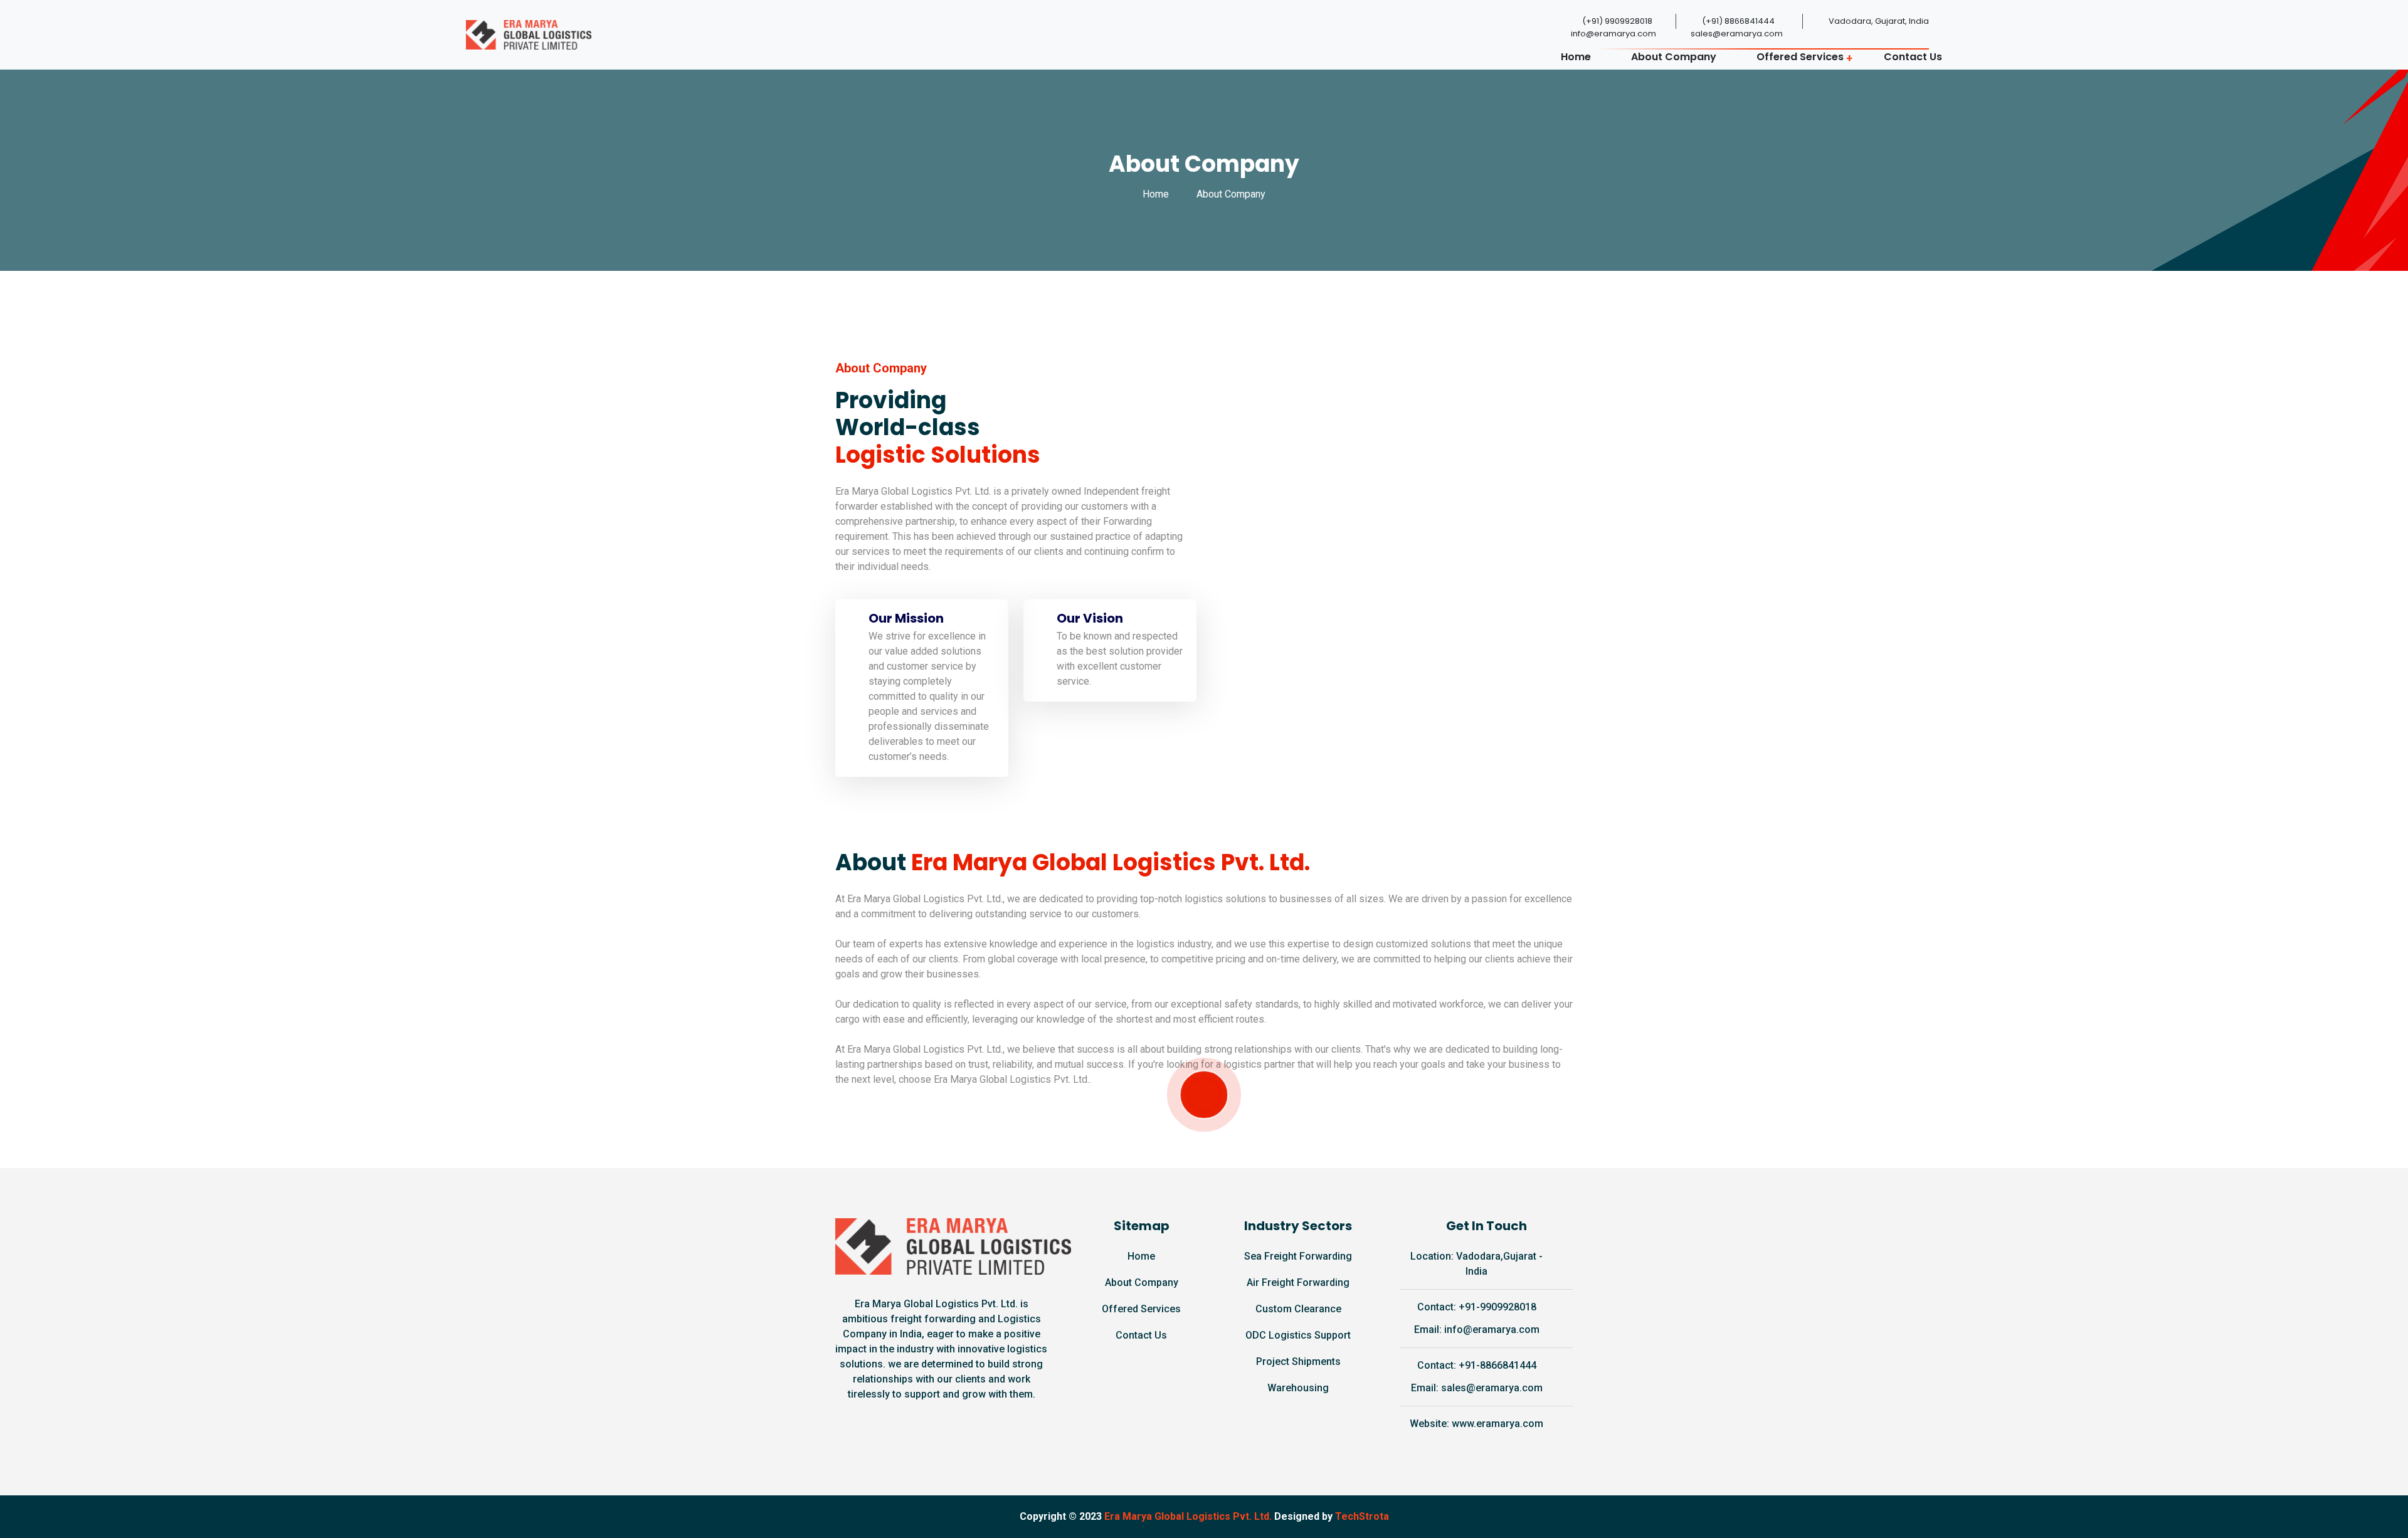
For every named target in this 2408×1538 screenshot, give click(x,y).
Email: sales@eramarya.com (1477, 1388)
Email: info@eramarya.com (1477, 1330)
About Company (1674, 57)
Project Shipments (1298, 1362)
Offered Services (1800, 57)
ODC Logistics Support (1298, 1335)
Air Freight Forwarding (1298, 1283)
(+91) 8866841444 (1738, 21)
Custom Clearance (1298, 1309)
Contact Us (1913, 57)
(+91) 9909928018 (1617, 21)
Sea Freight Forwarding (1298, 1256)
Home (1576, 57)
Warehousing (1298, 1388)
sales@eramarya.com (1737, 34)
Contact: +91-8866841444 (1477, 1365)
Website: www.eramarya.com (1476, 1424)
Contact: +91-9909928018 (1477, 1307)
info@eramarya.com (1613, 34)
